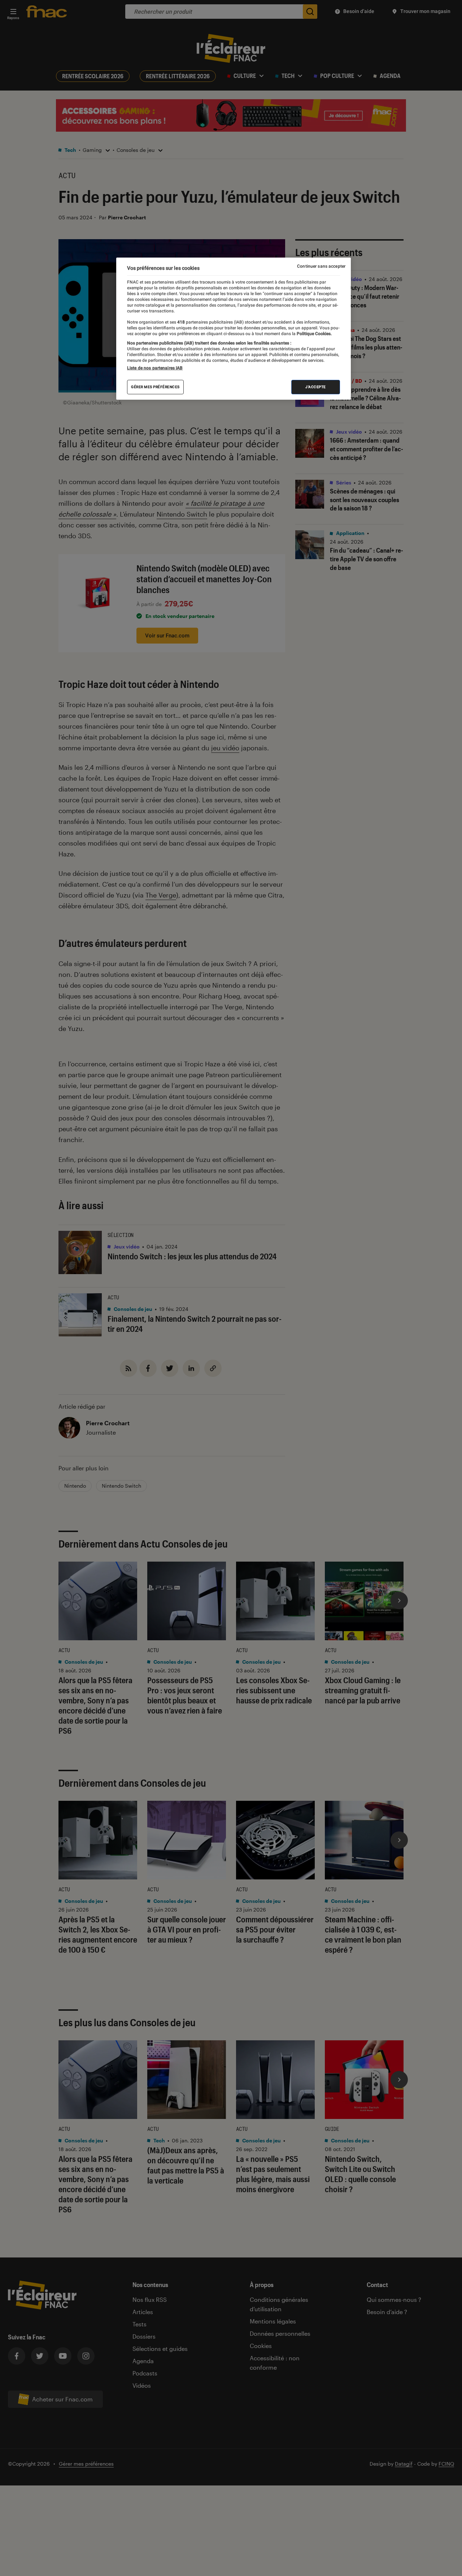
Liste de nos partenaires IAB (155, 368)
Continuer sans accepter (321, 266)
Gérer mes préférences (155, 387)
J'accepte (316, 387)
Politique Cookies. (314, 334)
